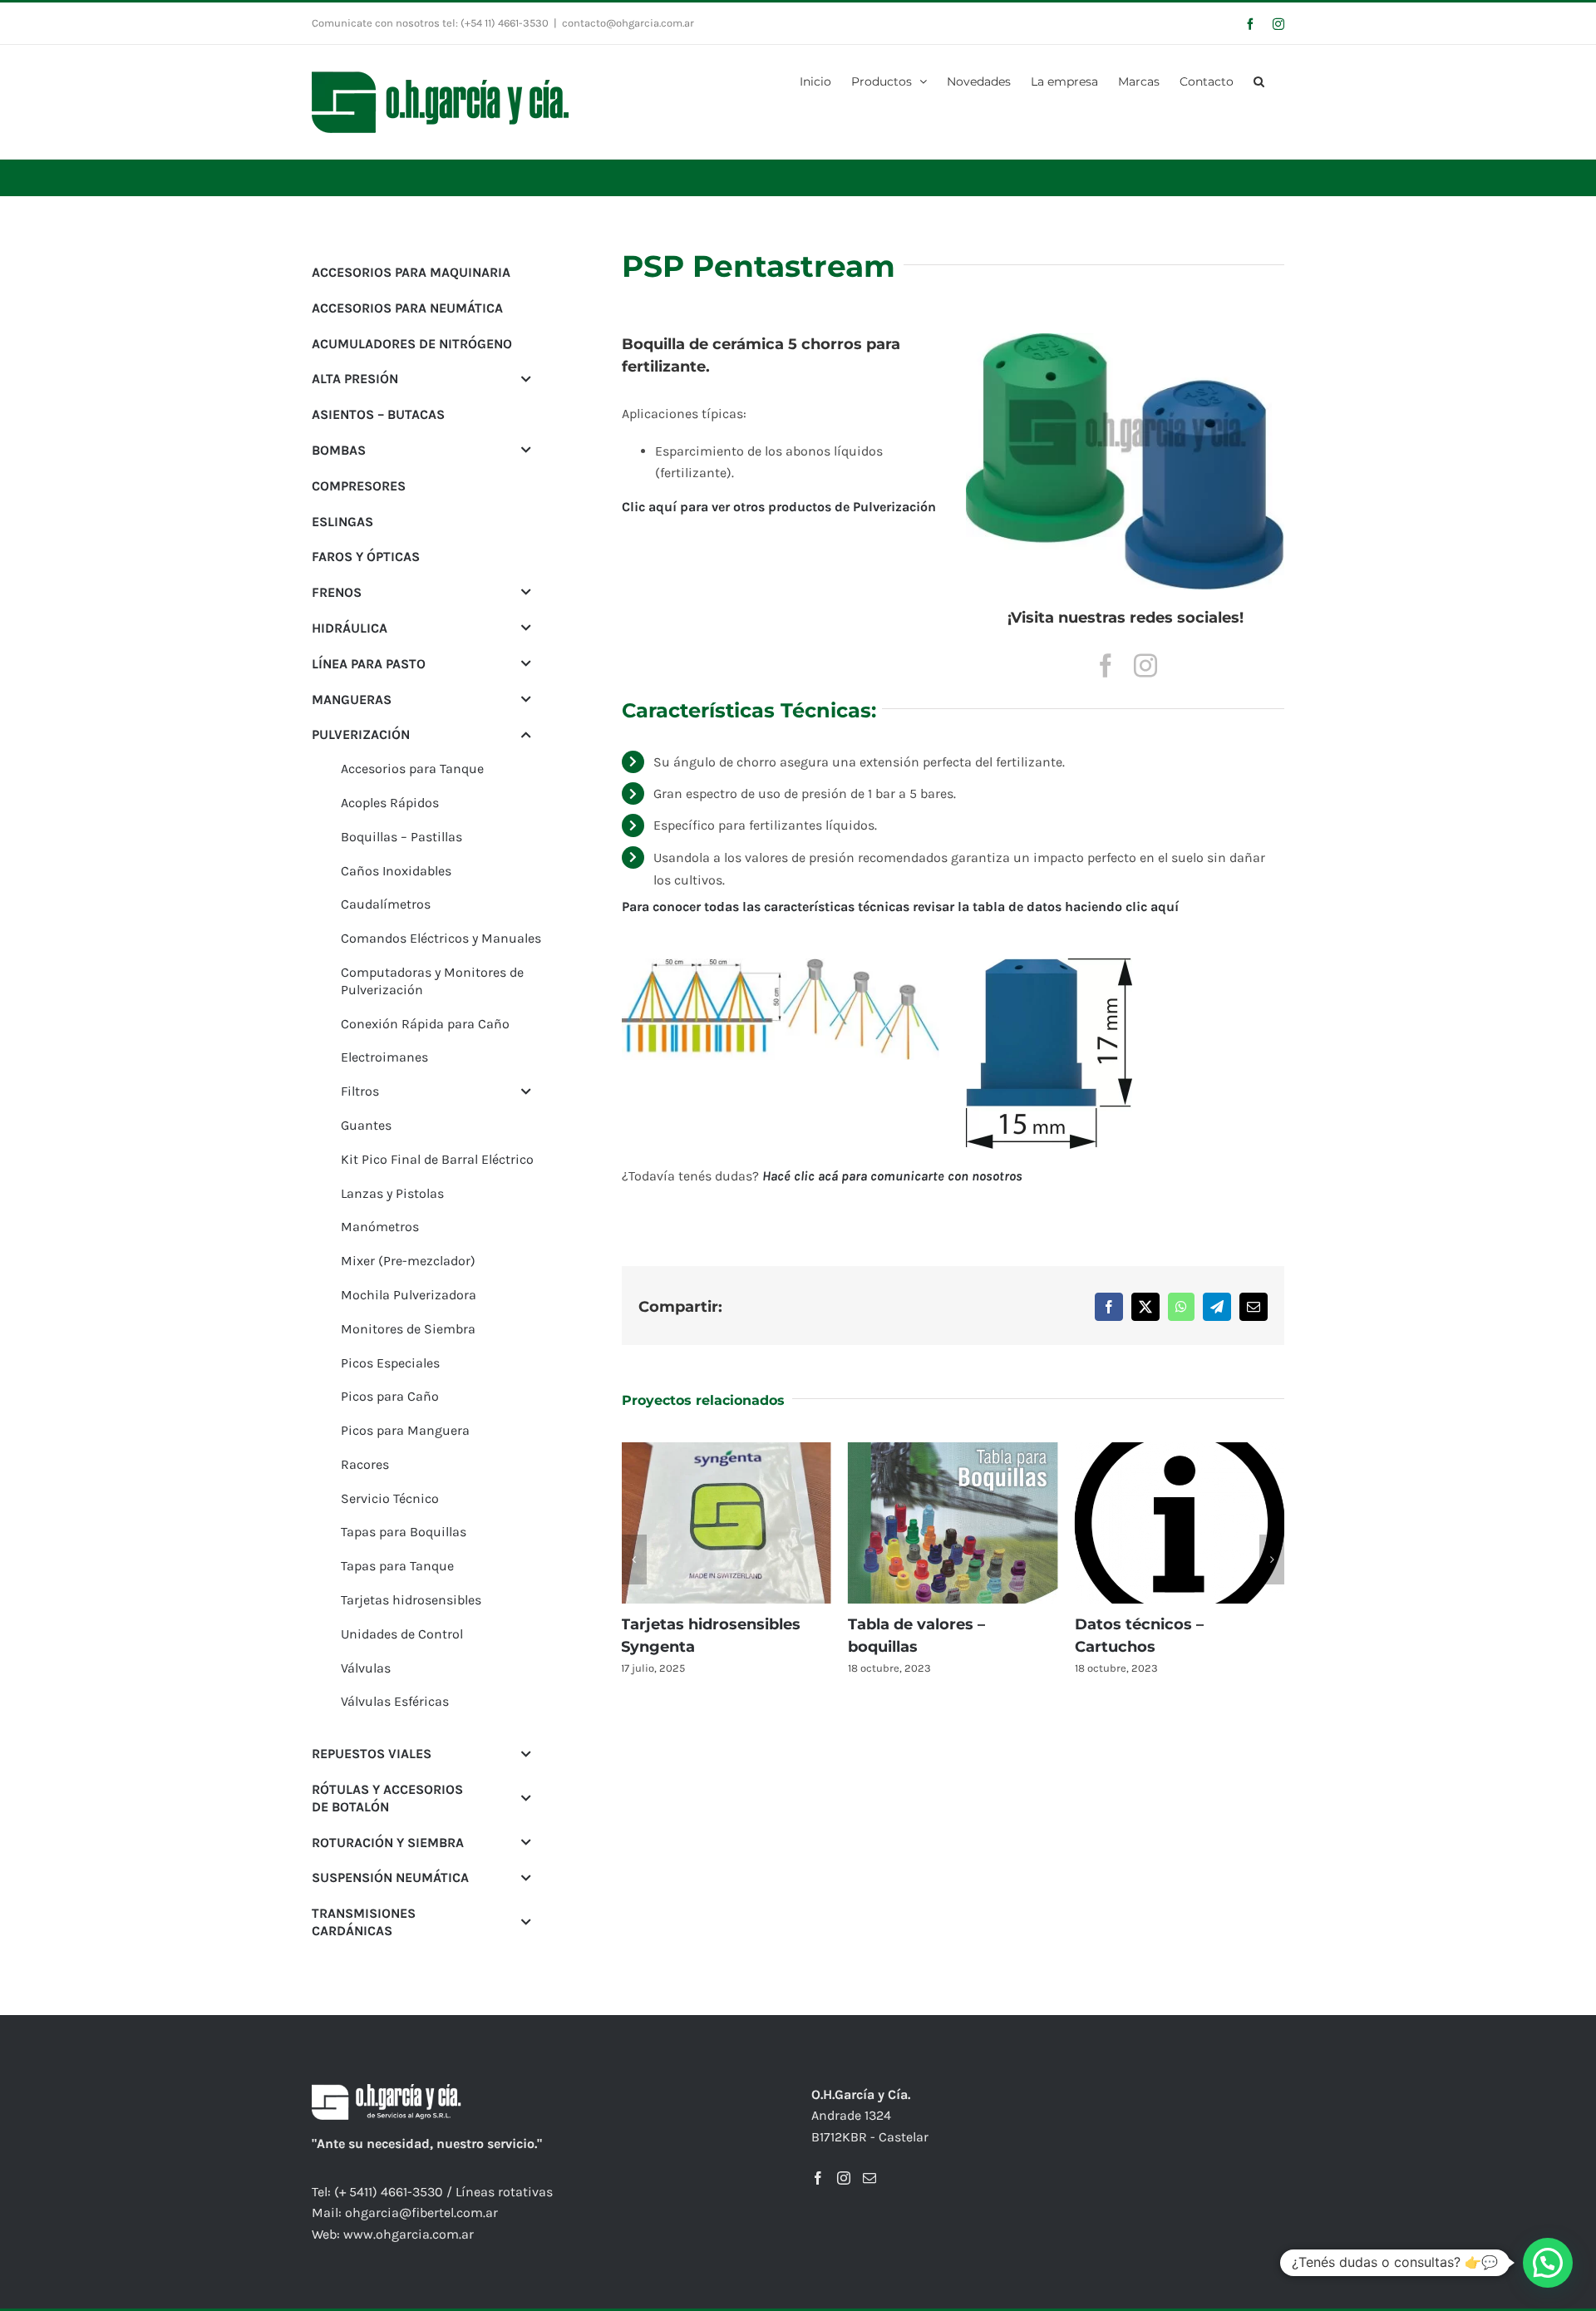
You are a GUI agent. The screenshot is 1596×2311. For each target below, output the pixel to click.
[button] (1259, 80)
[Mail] (869, 2178)
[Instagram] (844, 2178)
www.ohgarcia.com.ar (409, 2234)
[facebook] (1106, 666)
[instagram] (1145, 666)
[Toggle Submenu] (526, 379)
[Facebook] (818, 2178)
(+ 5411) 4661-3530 (389, 2192)
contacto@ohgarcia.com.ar (628, 23)
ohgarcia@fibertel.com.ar (421, 2212)
